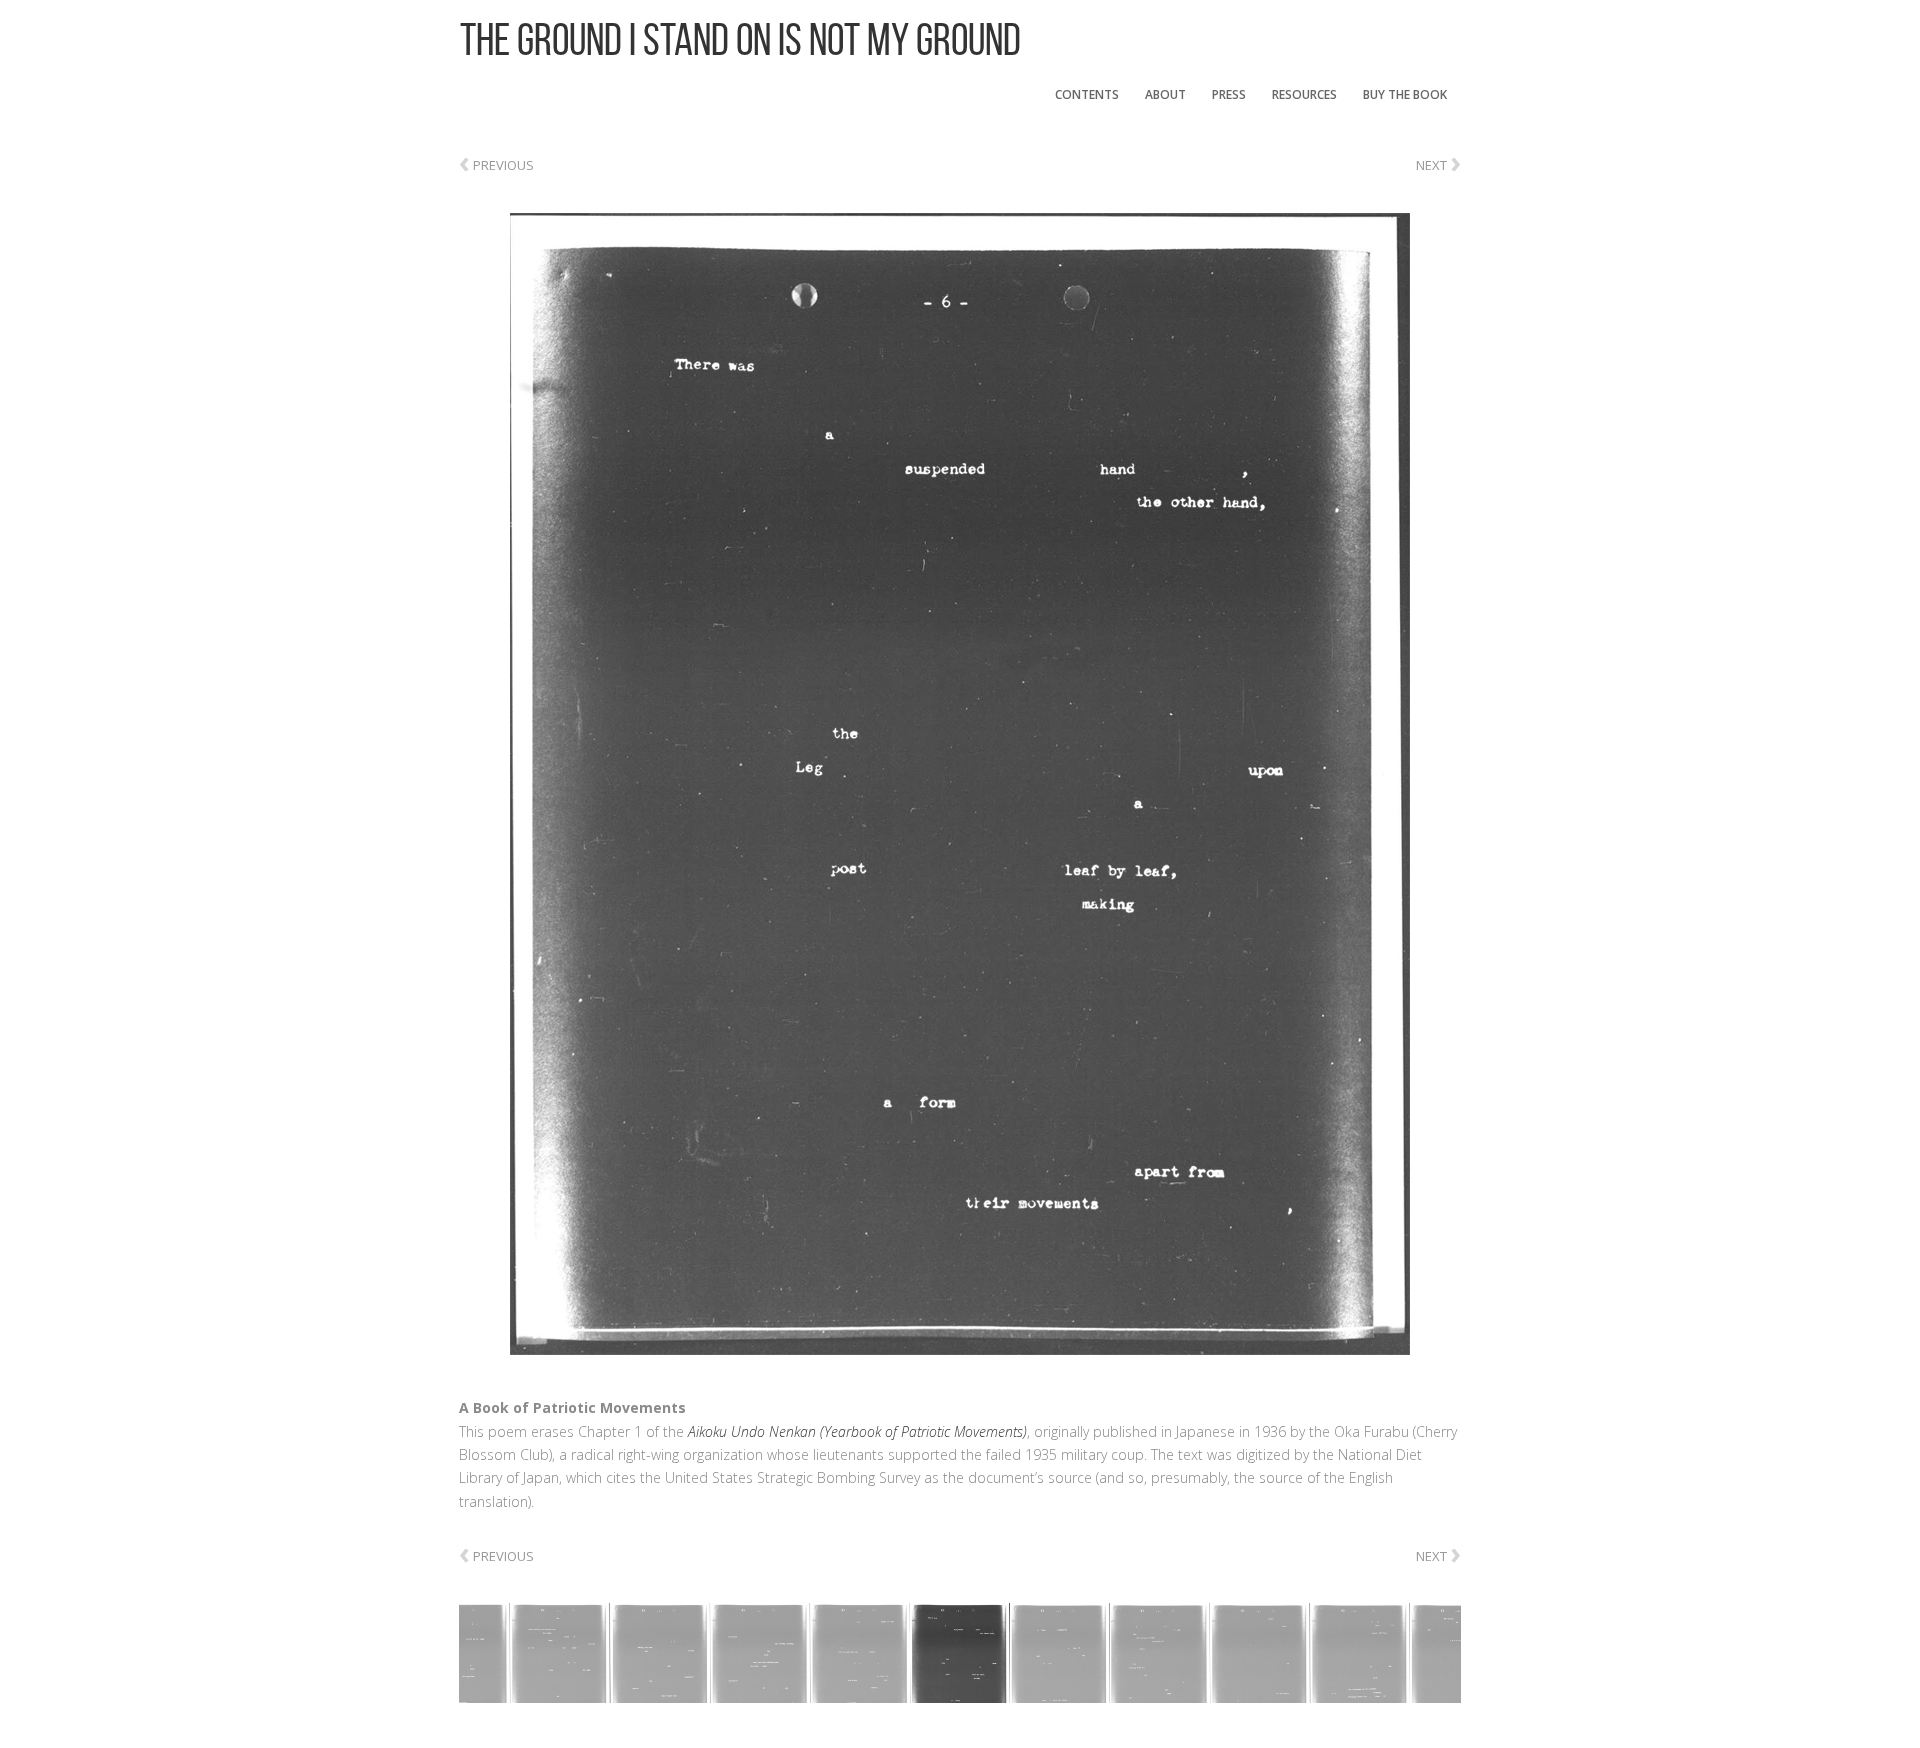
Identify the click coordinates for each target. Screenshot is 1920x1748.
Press (1229, 94)
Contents (1087, 94)
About (1165, 94)
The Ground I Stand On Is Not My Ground (740, 39)
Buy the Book (1405, 94)
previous (496, 165)
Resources (1304, 94)
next (1438, 161)
